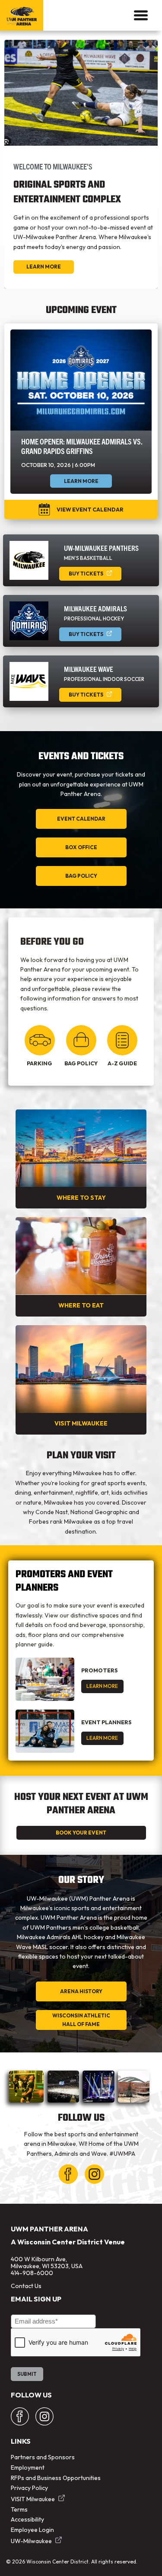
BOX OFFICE (81, 847)
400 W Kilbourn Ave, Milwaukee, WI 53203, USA (47, 2263)
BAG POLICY (81, 876)
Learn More (44, 267)
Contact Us (26, 2286)
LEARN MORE (102, 1686)
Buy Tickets (86, 574)
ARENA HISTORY (81, 1991)
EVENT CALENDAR (81, 819)
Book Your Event (81, 1833)
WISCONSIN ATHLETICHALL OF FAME (81, 2020)
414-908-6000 (32, 2273)
